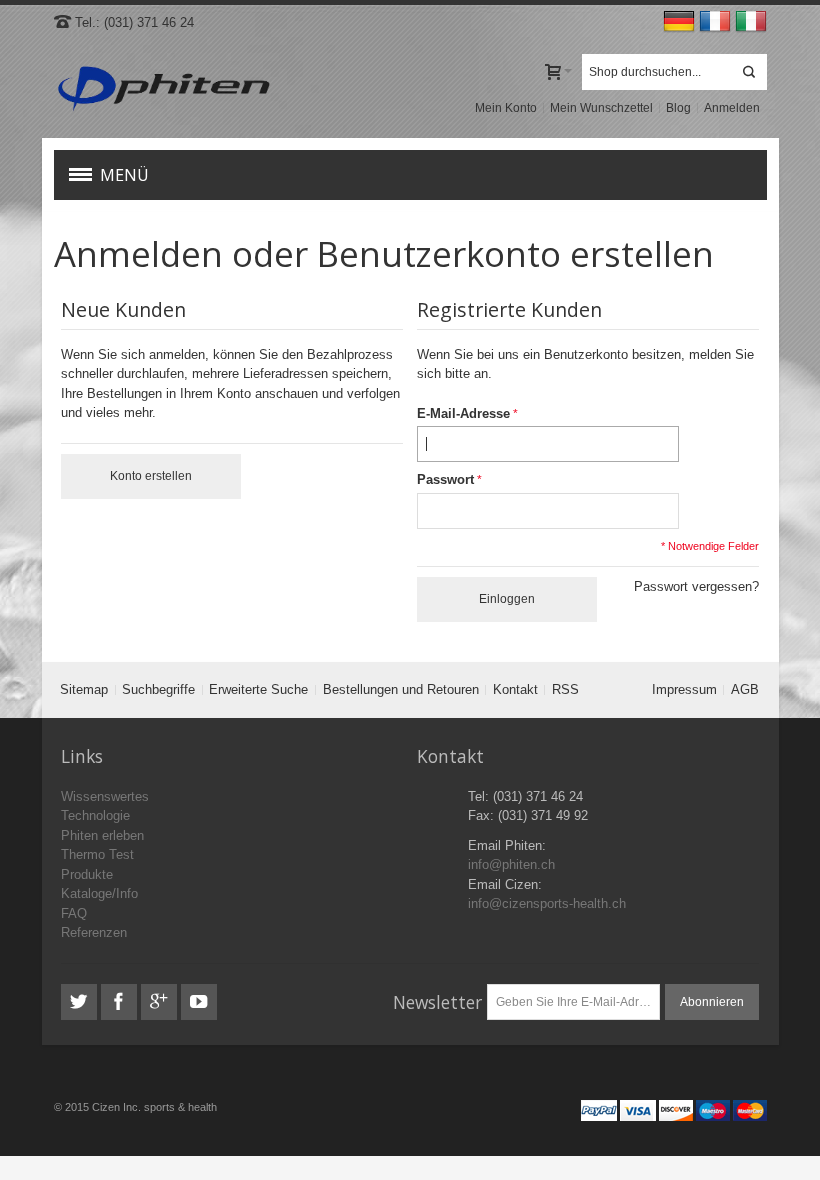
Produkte (87, 874)
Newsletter (437, 1002)
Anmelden (732, 108)
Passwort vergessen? (696, 586)
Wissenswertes (105, 796)
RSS (565, 689)
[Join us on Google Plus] (161, 1002)
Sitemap (84, 689)
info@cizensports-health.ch (547, 903)
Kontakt (515, 689)
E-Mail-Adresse (463, 413)
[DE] (681, 22)
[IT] (751, 22)
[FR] (717, 22)
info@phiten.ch (511, 864)
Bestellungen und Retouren (401, 689)
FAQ (74, 913)
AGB (745, 689)
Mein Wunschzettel (601, 108)
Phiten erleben (102, 835)
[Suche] (749, 72)
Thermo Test (97, 854)
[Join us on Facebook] (121, 1002)
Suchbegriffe (158, 689)
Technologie (95, 815)
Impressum (684, 689)
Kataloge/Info (99, 893)
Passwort (445, 479)
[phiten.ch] (163, 89)
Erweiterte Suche (258, 689)
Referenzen (94, 932)
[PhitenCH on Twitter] (81, 1002)
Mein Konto (506, 108)
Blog (678, 108)
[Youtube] (199, 1002)
